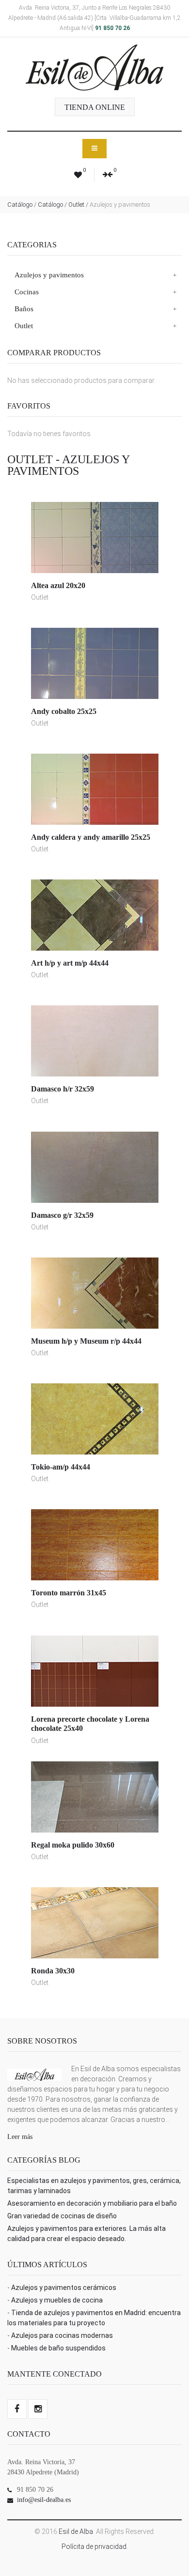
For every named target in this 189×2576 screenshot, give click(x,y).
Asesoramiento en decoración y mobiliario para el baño (92, 2203)
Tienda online (95, 107)
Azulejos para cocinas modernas (62, 2335)
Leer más (20, 2137)
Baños (24, 309)
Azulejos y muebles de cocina (57, 2300)
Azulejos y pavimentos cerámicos (64, 2288)
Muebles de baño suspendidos (58, 2348)
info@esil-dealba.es (44, 2500)
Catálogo (20, 205)
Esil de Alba (76, 2531)
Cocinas (27, 292)
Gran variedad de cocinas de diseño (62, 2216)
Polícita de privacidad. (95, 2546)
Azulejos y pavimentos (49, 275)
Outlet (76, 205)
